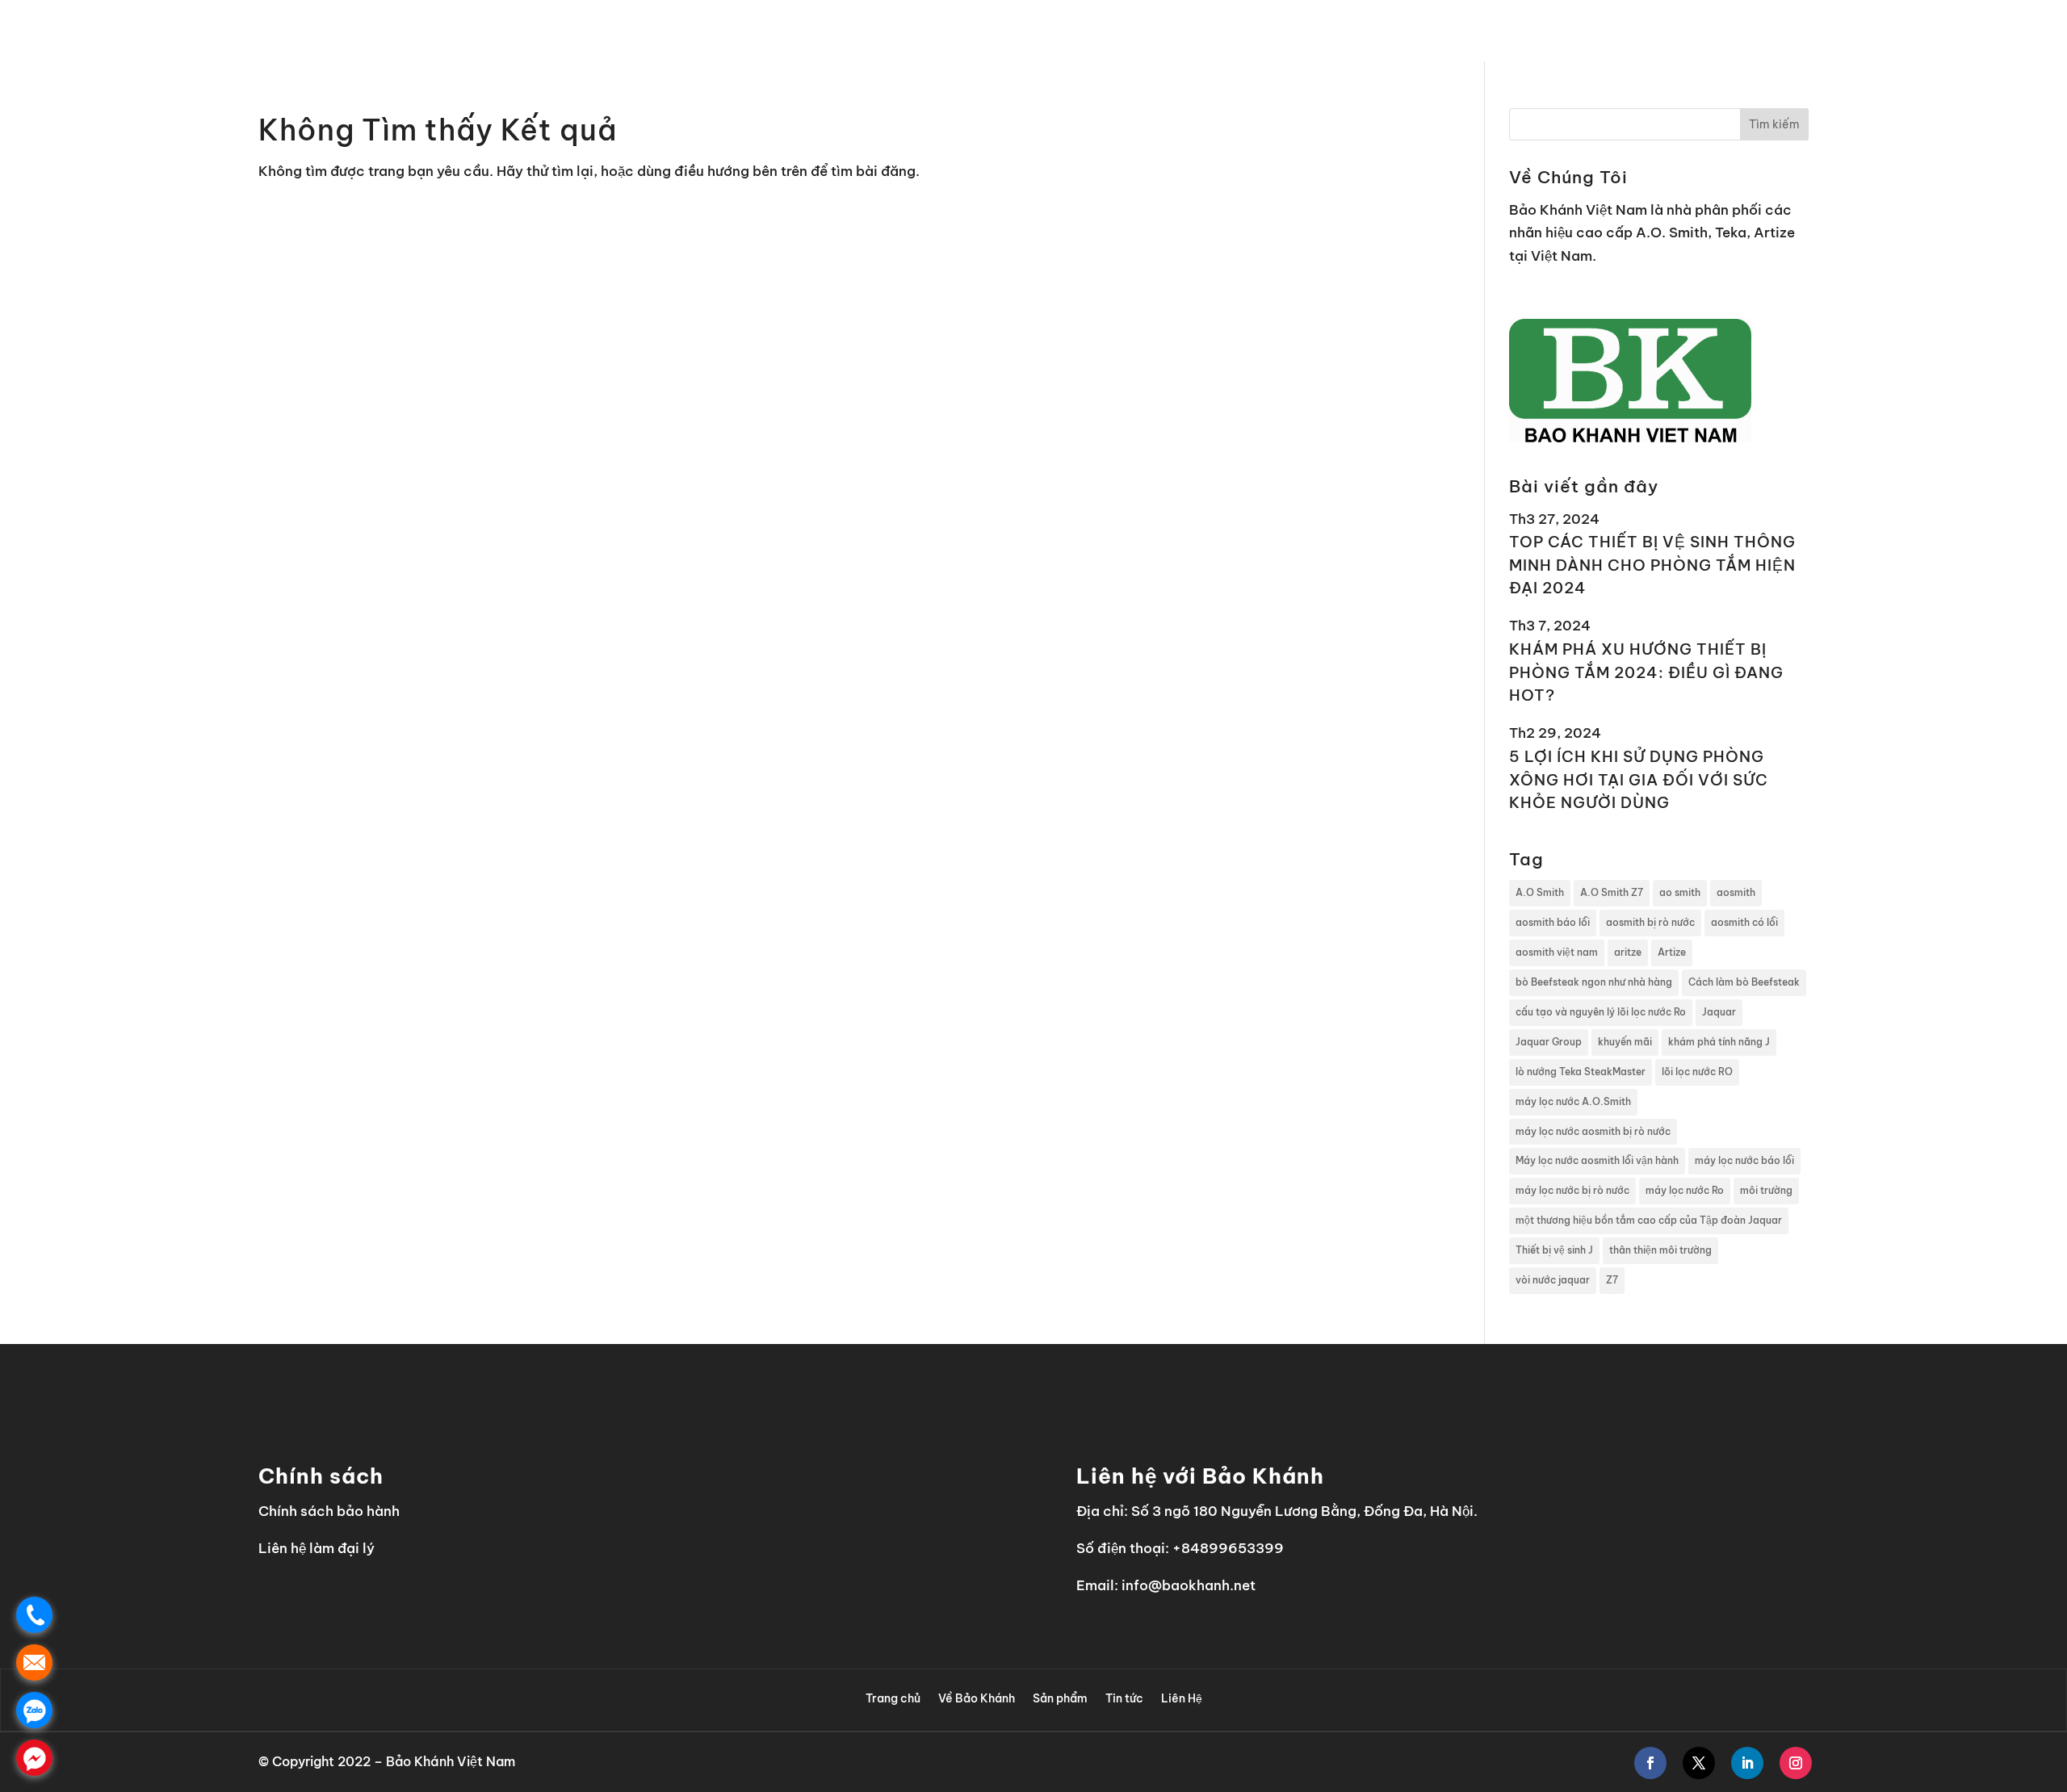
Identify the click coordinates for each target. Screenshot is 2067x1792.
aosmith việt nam (1557, 952)
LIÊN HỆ (1869, 31)
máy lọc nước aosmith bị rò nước (1593, 1131)
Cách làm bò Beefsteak (1744, 982)
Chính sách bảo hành (329, 1511)
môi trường (1766, 1190)
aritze (1628, 952)
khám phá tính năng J (1719, 1042)
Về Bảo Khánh (977, 1698)
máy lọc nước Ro (1685, 1190)
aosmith (1736, 892)
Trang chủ (893, 1698)
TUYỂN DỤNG (1954, 31)
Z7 (1612, 1280)
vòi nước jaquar (1553, 1280)
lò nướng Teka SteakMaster (1581, 1072)
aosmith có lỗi (1744, 922)
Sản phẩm (1060, 1698)
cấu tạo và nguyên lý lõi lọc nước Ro (1601, 1012)
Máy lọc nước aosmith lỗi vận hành (1597, 1160)
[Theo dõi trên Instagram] (1796, 1763)
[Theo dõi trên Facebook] (1650, 1763)
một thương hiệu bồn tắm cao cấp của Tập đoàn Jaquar (1649, 1220)
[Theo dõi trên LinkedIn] (1747, 1763)
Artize (1672, 952)
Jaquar (1719, 1012)
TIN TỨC (1791, 31)
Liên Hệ (1182, 1698)
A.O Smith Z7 (1612, 892)
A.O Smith (1540, 892)
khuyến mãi (1625, 1042)
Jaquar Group (1549, 1042)
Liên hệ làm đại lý (317, 1548)
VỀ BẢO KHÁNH (1580, 31)
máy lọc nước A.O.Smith (1573, 1101)
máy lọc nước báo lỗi (1744, 1160)
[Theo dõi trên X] (1699, 1763)
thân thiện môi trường (1660, 1250)
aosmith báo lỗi (1553, 922)
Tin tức (1124, 1698)
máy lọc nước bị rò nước (1572, 1190)
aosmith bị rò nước (1650, 922)
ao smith (1680, 892)
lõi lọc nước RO (1697, 1072)
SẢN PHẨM (1688, 31)
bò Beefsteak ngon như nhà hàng (1594, 982)
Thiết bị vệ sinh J (1554, 1250)
